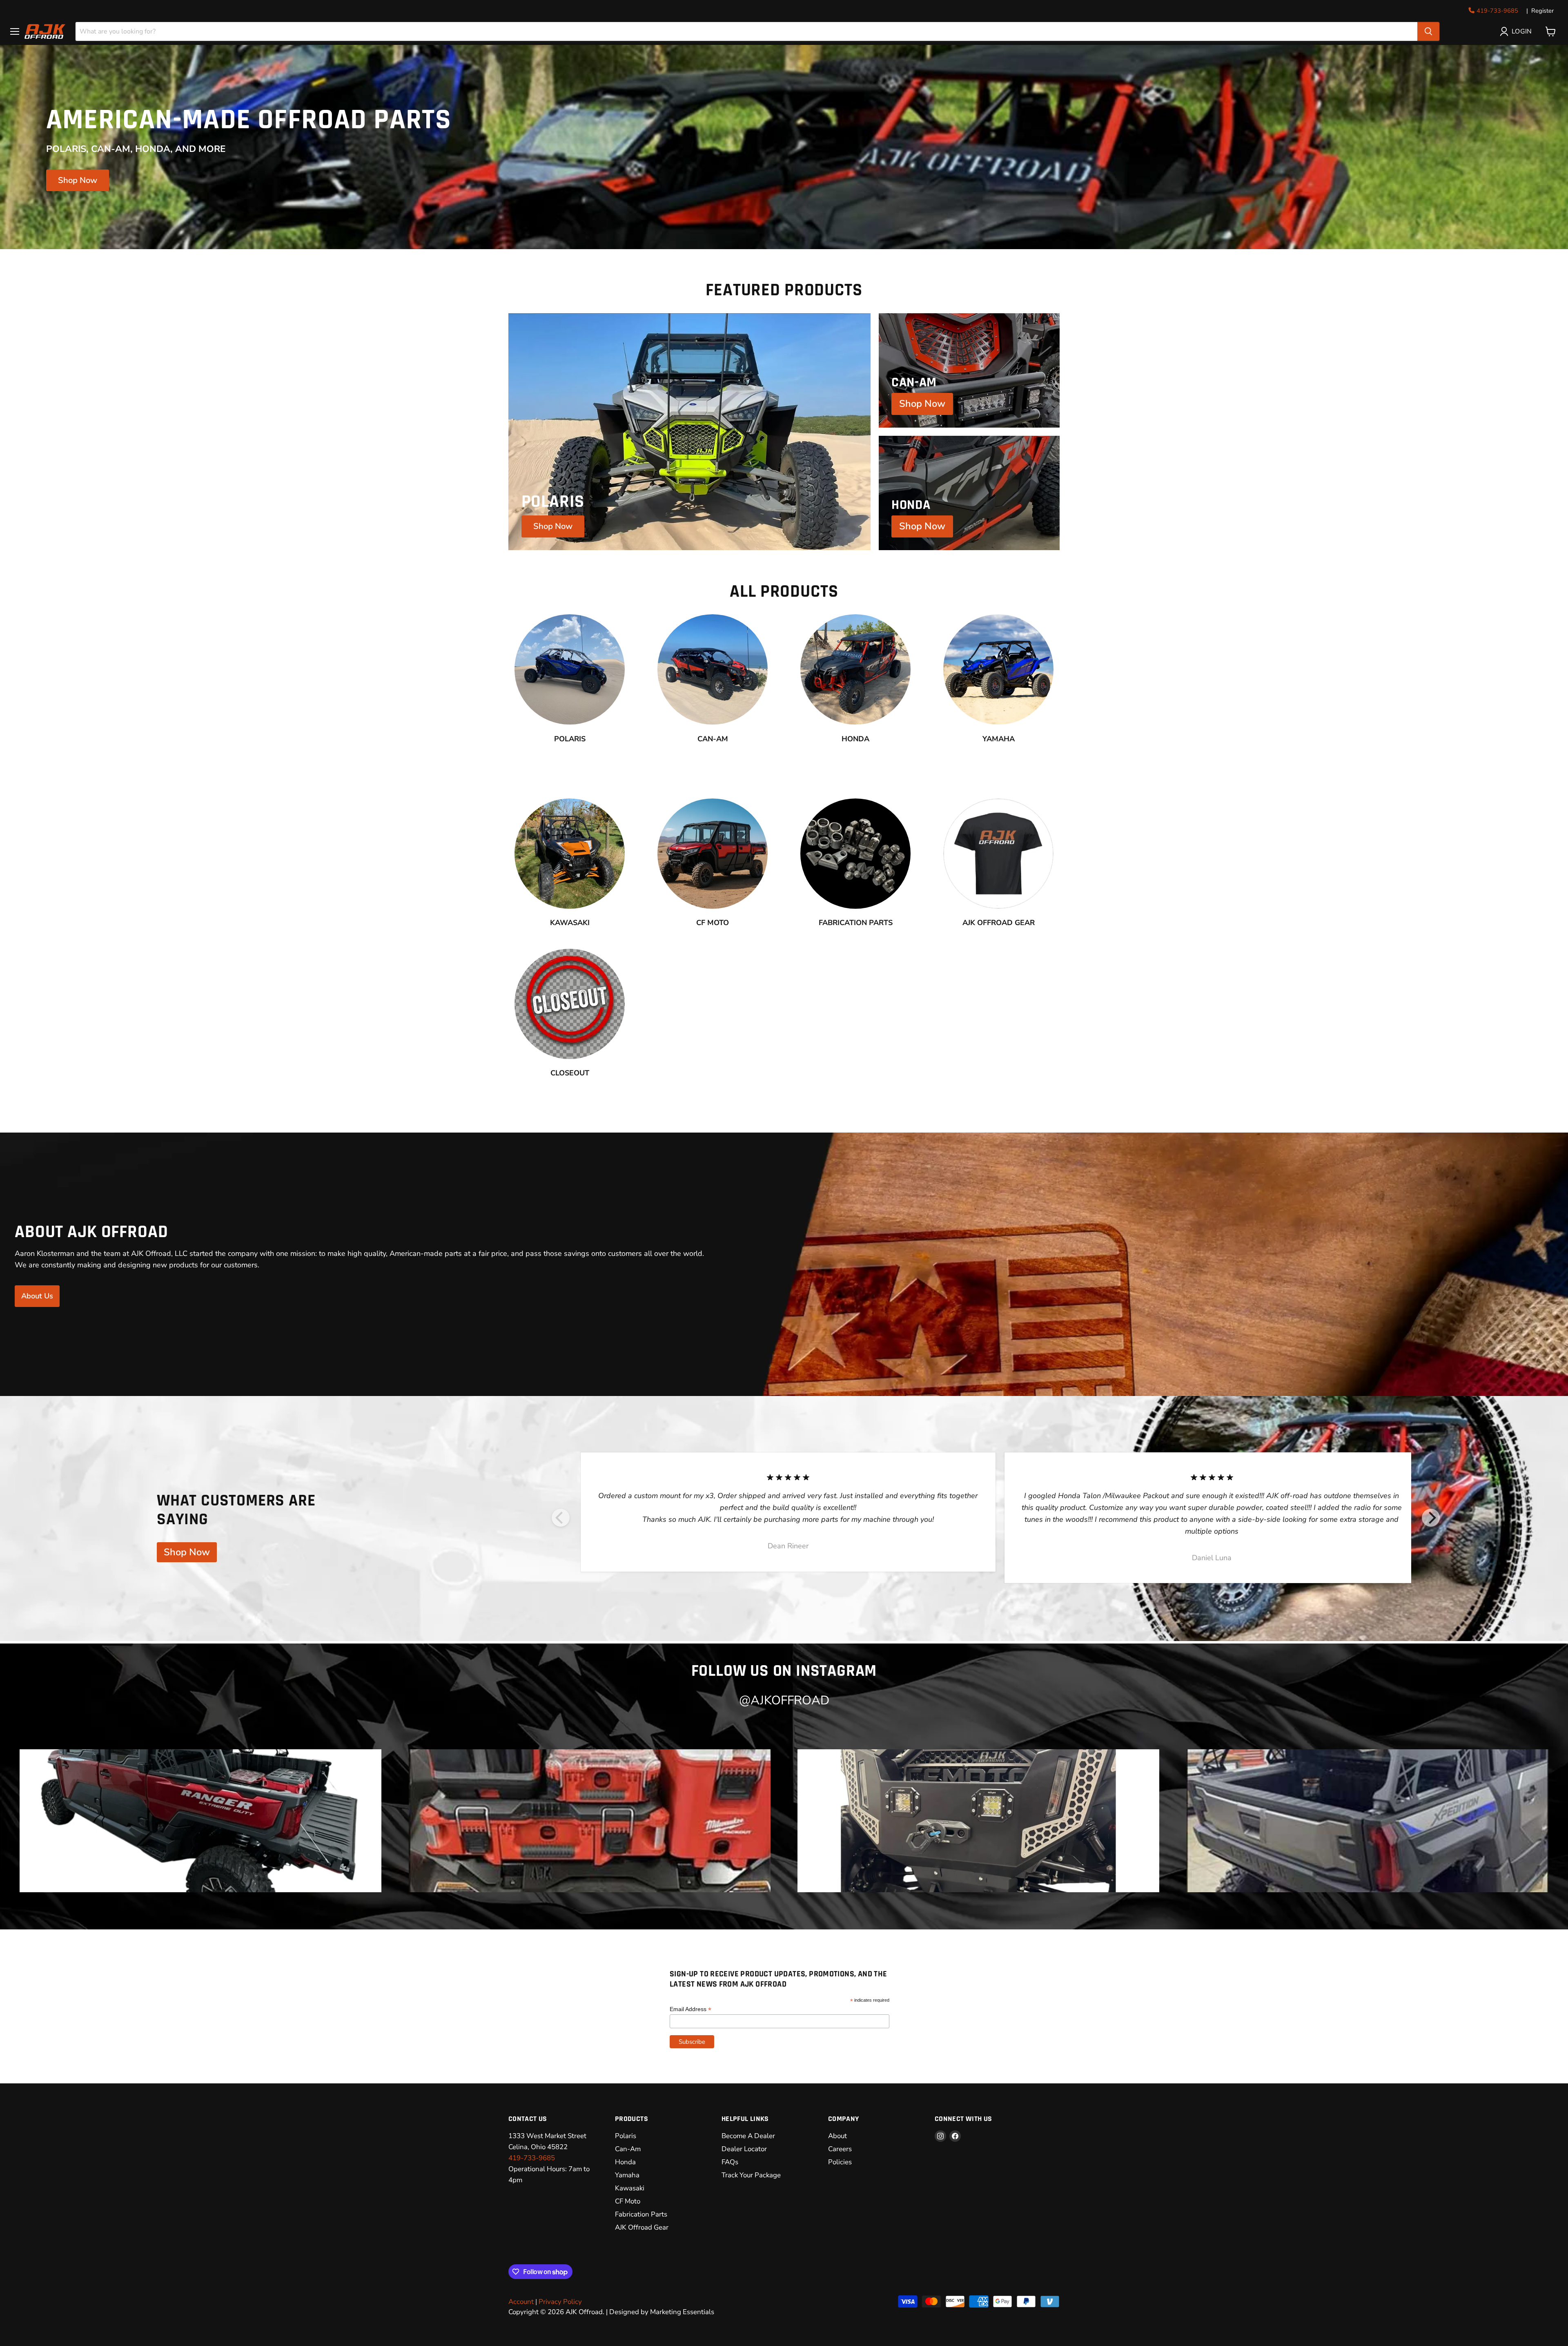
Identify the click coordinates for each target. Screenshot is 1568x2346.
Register (1542, 11)
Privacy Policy (560, 2302)
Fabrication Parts (641, 2214)
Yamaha (627, 2175)
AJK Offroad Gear (642, 2227)
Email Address (690, 2009)
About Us (37, 1296)
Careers (840, 2149)
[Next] (1431, 1518)
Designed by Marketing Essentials (662, 2312)
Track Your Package (751, 2175)
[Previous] (561, 1518)
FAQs (730, 2162)
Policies (840, 2162)
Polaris (626, 2136)
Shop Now (78, 180)
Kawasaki (630, 2188)
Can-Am (628, 2149)
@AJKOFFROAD (784, 1700)
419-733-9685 (1497, 11)
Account (521, 2302)
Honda (625, 2162)
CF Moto (628, 2201)
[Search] (1428, 31)
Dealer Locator (744, 2149)
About (837, 2136)
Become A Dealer (748, 2136)
